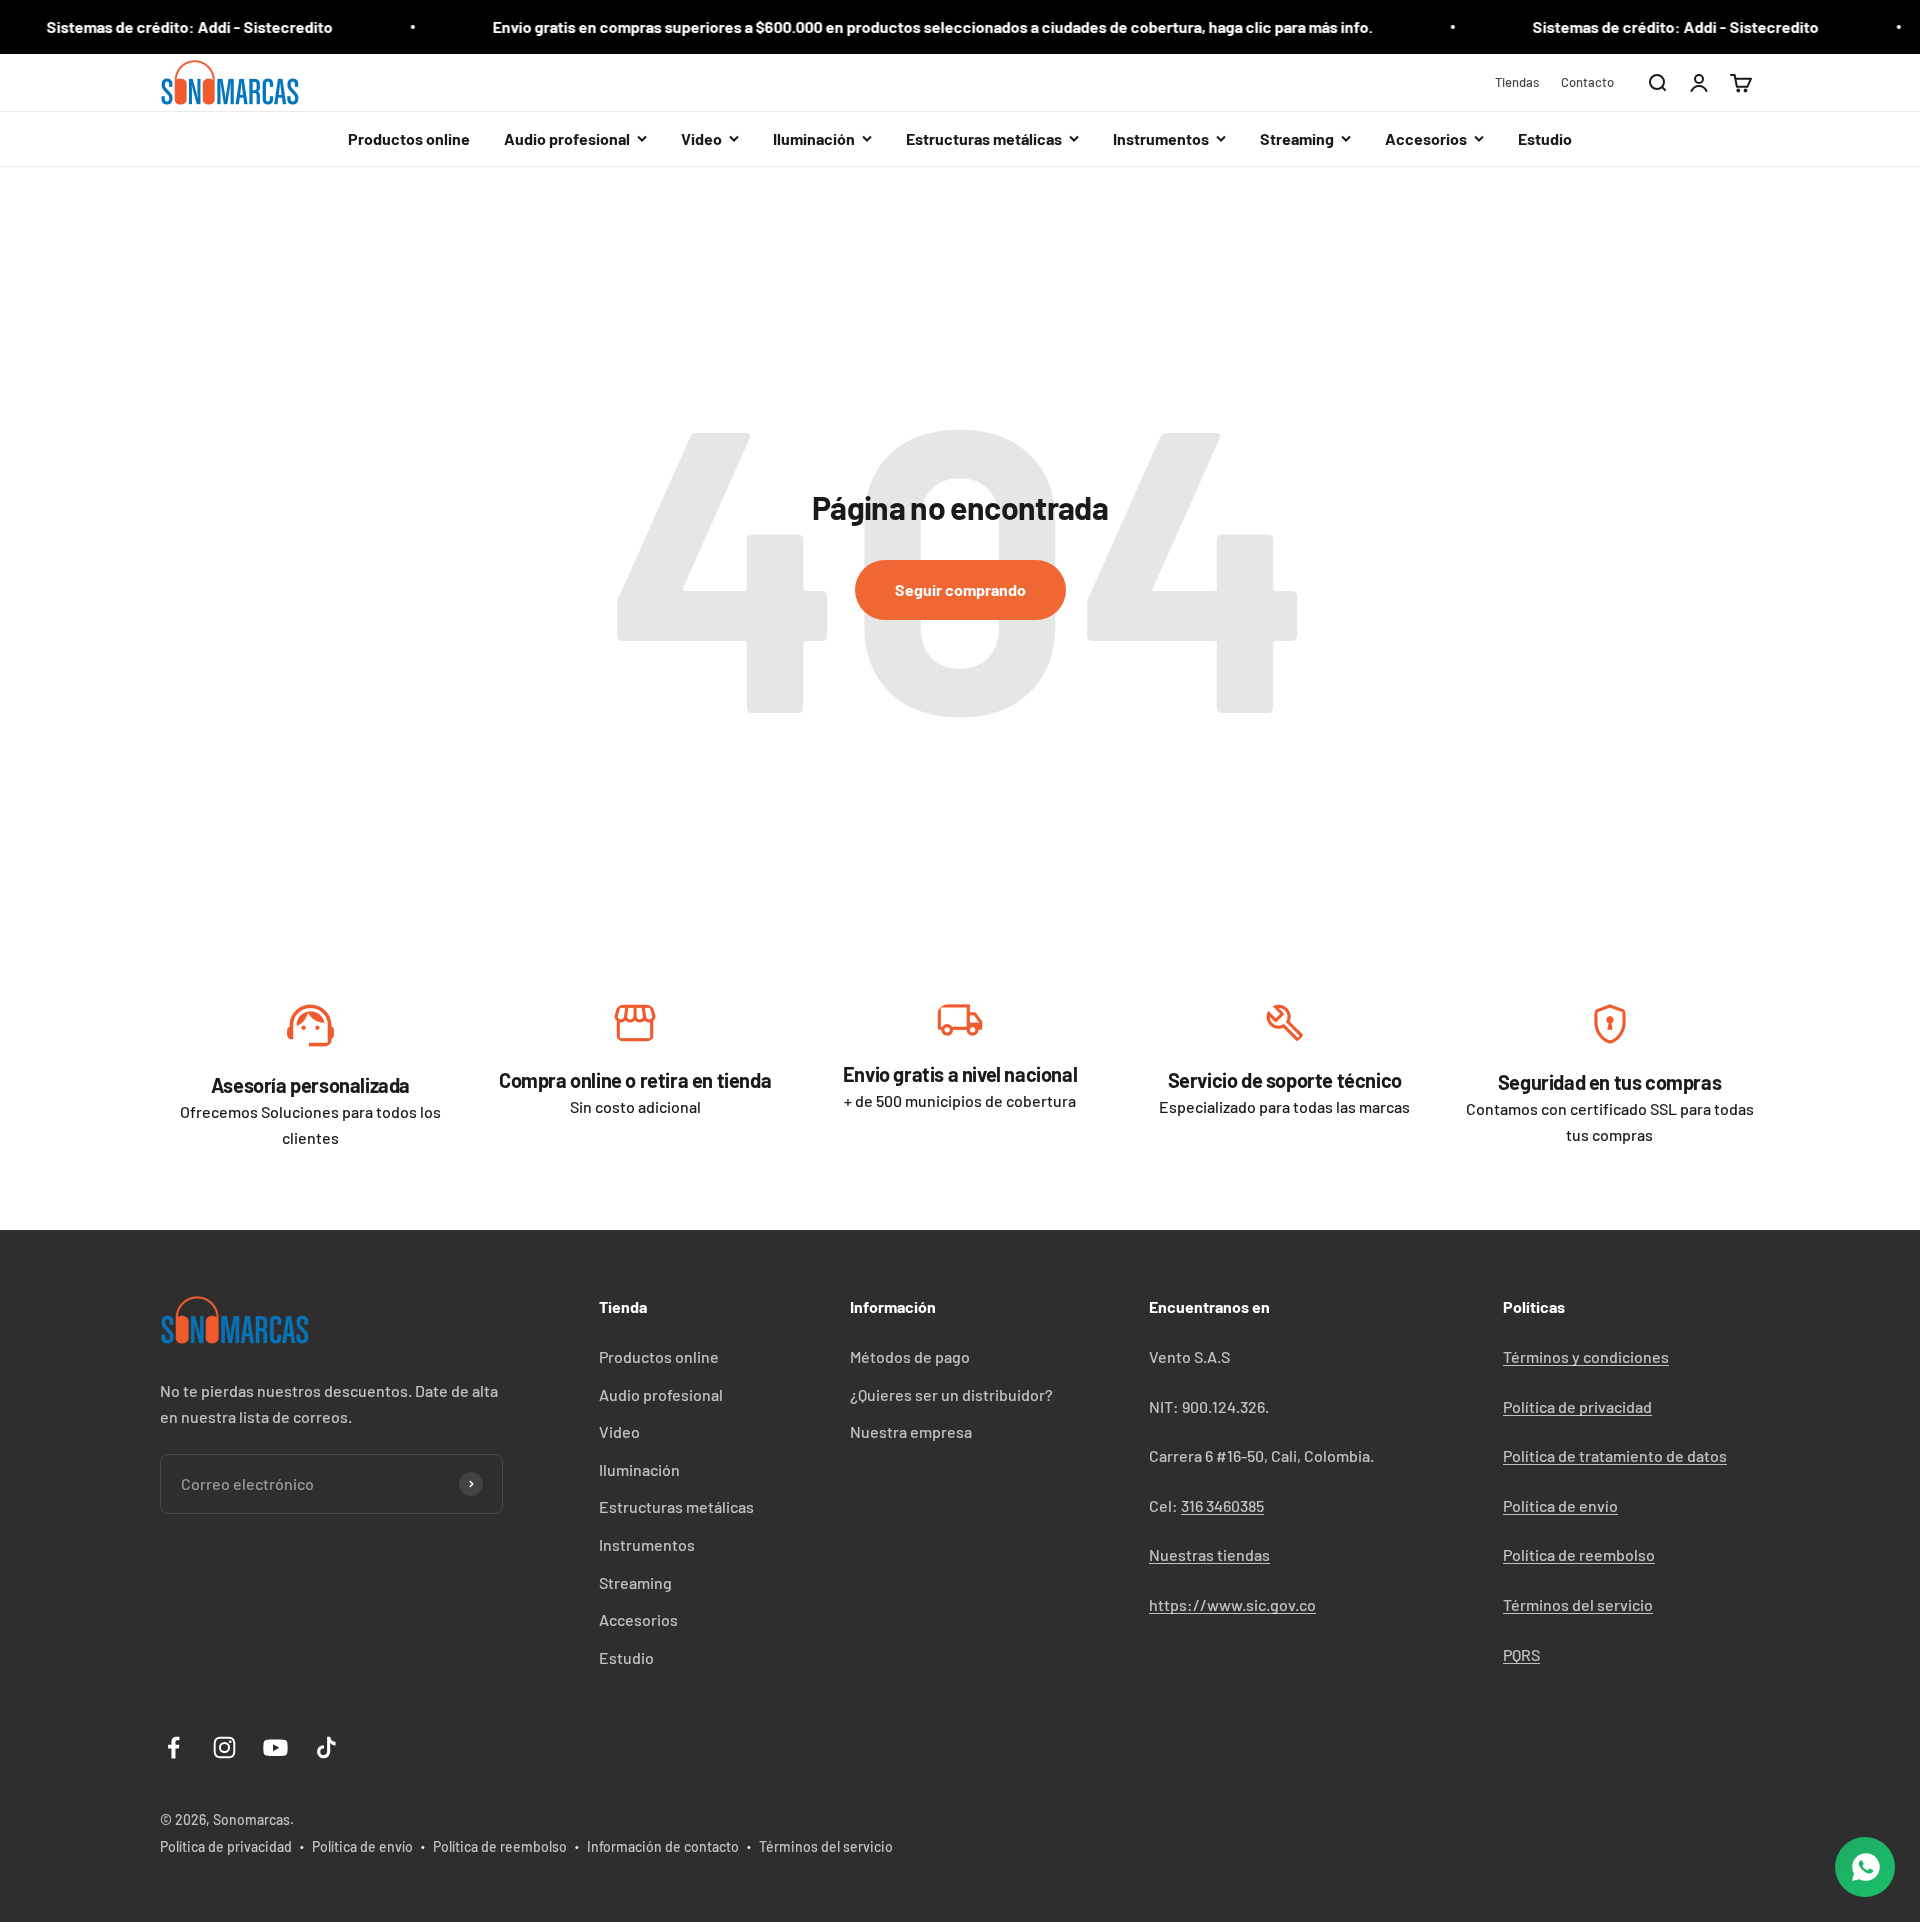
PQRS (1521, 1654)
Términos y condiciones (1586, 1356)
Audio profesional (661, 1394)
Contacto (1587, 82)
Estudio (1545, 138)
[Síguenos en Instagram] (224, 1747)
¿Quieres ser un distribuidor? (951, 1394)
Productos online (409, 138)
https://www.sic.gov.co (1232, 1604)
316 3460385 (1222, 1505)
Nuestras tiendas (1209, 1554)
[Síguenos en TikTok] (326, 1747)
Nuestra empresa (911, 1431)
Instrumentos (647, 1544)
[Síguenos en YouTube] (275, 1747)
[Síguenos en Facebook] (173, 1747)
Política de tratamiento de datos (1615, 1455)
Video (619, 1431)
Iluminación (639, 1469)
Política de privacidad (1577, 1406)
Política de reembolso (1579, 1554)
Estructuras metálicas (676, 1506)
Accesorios (638, 1619)
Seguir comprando (960, 589)
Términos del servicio (1578, 1604)
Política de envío (1560, 1505)
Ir (310, 1030)
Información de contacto (663, 1846)
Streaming (635, 1582)
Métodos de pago (910, 1356)
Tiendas (1517, 82)
